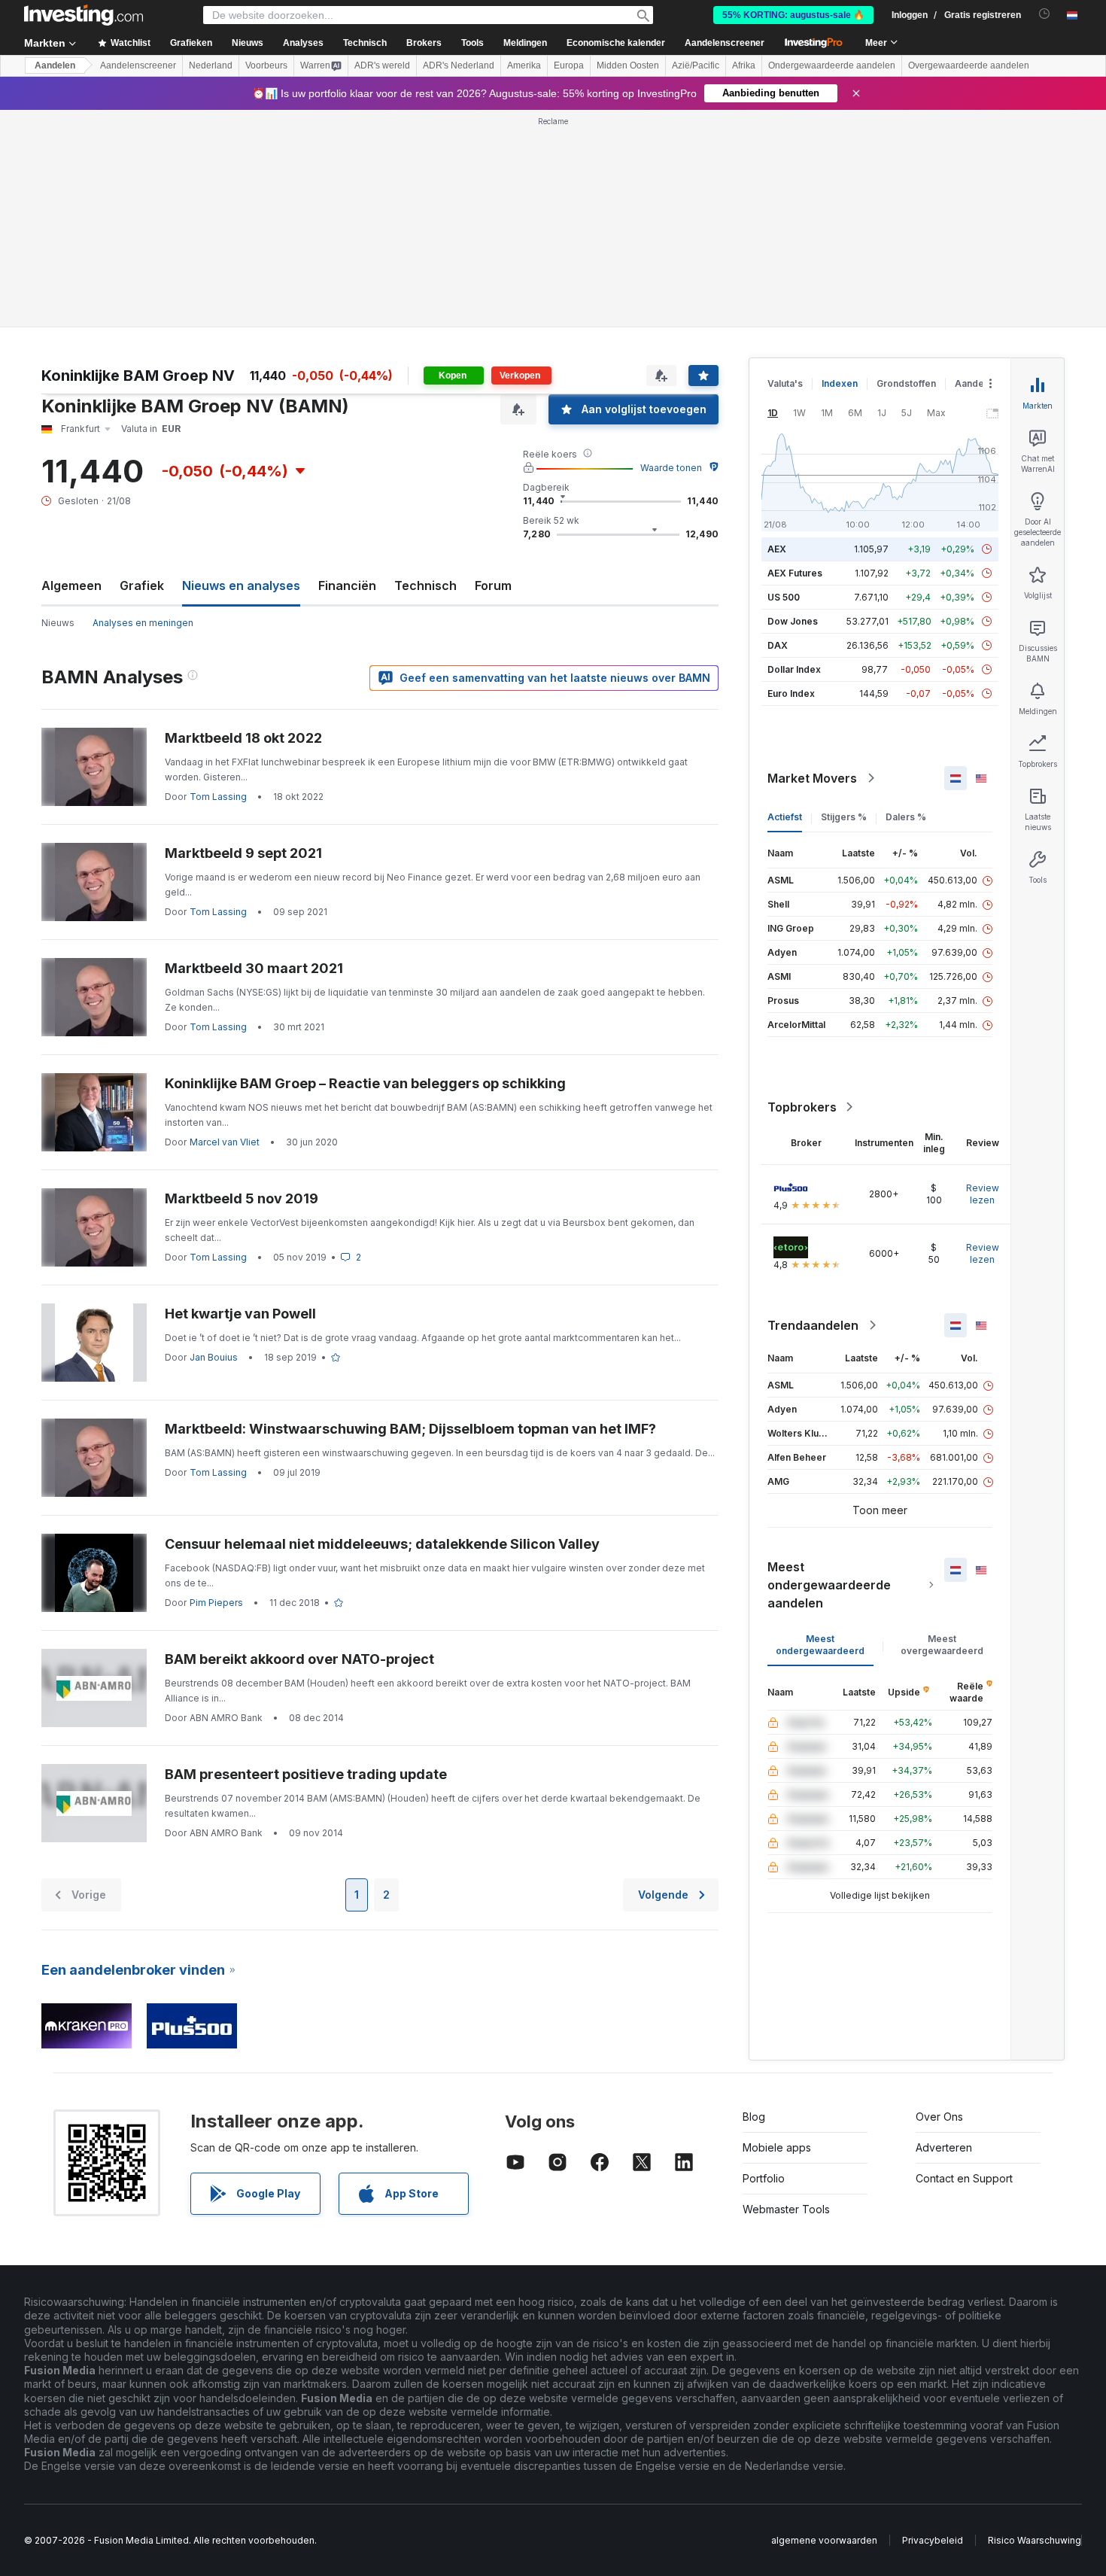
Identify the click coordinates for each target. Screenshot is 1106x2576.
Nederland (211, 65)
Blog (754, 2117)
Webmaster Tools (786, 2209)
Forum (493, 585)
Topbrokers (802, 1107)
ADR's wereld (382, 65)
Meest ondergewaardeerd (820, 1645)
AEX (777, 549)
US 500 (784, 597)
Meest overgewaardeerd (942, 1645)
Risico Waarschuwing (1035, 2540)
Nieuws (58, 623)
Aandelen (55, 65)
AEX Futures (795, 573)
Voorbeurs (266, 65)
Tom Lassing (218, 797)
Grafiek (142, 585)
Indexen (840, 383)
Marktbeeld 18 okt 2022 (243, 738)
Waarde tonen (671, 468)
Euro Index (791, 693)
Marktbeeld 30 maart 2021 (254, 968)
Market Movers (812, 778)
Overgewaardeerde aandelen (969, 65)
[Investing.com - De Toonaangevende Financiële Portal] (84, 15)
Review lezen (983, 1194)
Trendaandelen (813, 1325)
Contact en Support (964, 2178)
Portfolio (764, 2178)
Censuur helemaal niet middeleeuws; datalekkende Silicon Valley (382, 1544)
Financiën (347, 585)
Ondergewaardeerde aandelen (832, 65)
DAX (778, 645)
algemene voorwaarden (824, 2540)
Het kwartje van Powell (240, 1314)
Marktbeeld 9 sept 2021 (243, 853)
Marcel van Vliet (225, 1142)
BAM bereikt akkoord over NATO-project (299, 1659)
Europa (569, 65)
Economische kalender (616, 43)
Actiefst (785, 817)
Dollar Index (794, 669)
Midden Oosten (628, 65)
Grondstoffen (906, 383)
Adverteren (944, 2147)
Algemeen (71, 585)
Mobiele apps (777, 2147)
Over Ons (939, 2117)
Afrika (744, 65)
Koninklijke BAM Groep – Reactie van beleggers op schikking (365, 1083)
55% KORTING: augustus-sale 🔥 (793, 15)
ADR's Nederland (459, 65)
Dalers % (906, 817)
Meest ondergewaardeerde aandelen (829, 1585)
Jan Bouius (214, 1357)
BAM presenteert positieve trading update (306, 1774)
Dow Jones (793, 621)
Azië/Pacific (696, 65)
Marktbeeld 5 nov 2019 (242, 1198)
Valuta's (785, 383)
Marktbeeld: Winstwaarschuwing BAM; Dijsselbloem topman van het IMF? (410, 1429)
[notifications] (1045, 14)
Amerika (524, 65)
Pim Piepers (216, 1603)
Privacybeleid (933, 2540)
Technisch (425, 585)
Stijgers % (844, 817)
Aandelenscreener (725, 43)
